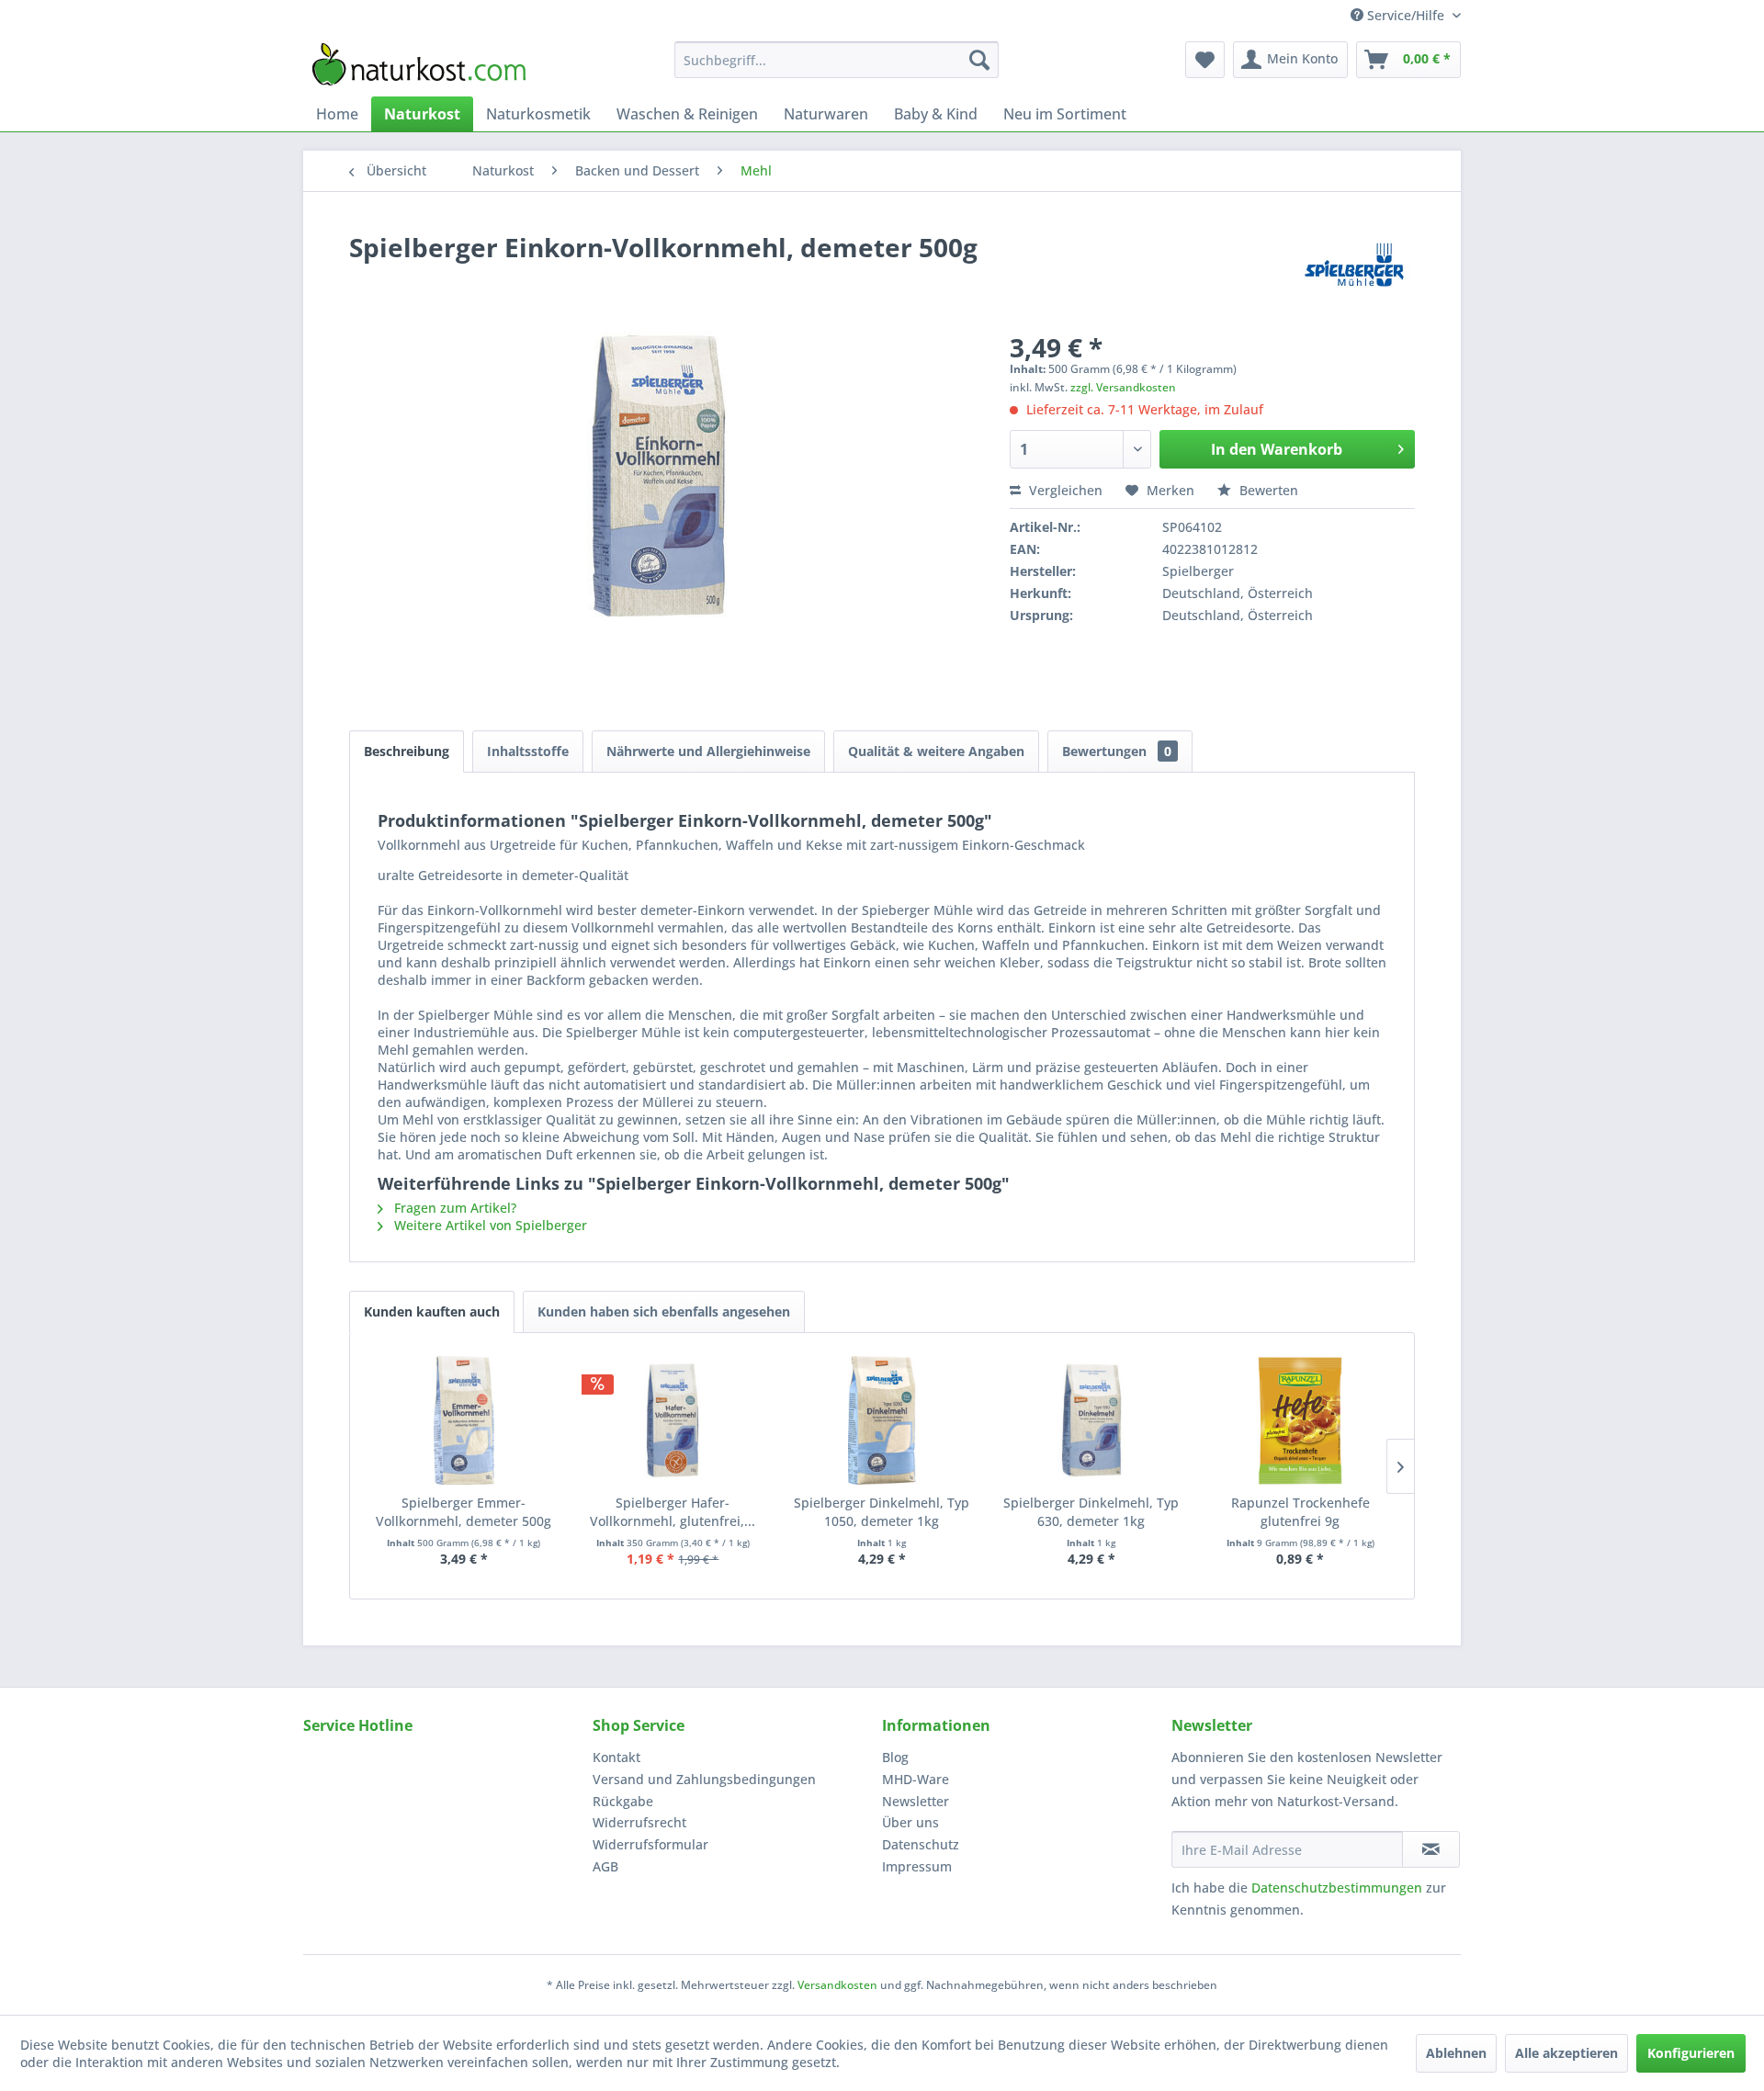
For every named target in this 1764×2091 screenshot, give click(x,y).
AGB (605, 1866)
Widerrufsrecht (639, 1822)
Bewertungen (1117, 751)
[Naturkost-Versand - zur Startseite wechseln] (419, 64)
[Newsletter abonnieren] (1431, 1849)
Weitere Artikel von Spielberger (489, 1225)
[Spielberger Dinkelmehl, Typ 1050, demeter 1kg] (882, 1420)
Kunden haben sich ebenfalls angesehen (664, 1311)
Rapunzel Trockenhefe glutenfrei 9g (1300, 1512)
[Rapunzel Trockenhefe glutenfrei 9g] (1300, 1420)
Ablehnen (1456, 2053)
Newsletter (916, 1801)
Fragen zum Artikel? (453, 1208)
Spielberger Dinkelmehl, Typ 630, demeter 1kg (1091, 1512)
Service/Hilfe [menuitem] (1406, 15)
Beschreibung (407, 751)
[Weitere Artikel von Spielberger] (1354, 266)
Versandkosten (837, 1985)
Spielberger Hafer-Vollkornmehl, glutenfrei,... (673, 1512)
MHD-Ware (916, 1779)
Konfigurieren (1691, 2053)
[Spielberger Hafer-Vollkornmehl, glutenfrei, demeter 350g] (673, 1420)
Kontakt (616, 1757)
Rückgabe (623, 1801)
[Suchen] (979, 60)
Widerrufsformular (650, 1844)
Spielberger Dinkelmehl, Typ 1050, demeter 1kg (882, 1512)
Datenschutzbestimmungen (1337, 1888)
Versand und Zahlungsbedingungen (704, 1779)
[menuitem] (837, 60)
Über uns (910, 1822)
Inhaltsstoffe (528, 751)
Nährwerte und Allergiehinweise (708, 751)
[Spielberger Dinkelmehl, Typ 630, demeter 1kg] (1091, 1420)
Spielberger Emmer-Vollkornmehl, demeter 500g (464, 1512)
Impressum (917, 1866)
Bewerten (1267, 490)
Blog (895, 1757)
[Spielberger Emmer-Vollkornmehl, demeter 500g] (464, 1420)
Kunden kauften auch (432, 1311)
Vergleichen (1064, 490)
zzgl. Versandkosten (1123, 387)
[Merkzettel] (1205, 60)
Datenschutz (921, 1844)
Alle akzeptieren (1566, 2053)
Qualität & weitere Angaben (936, 751)
